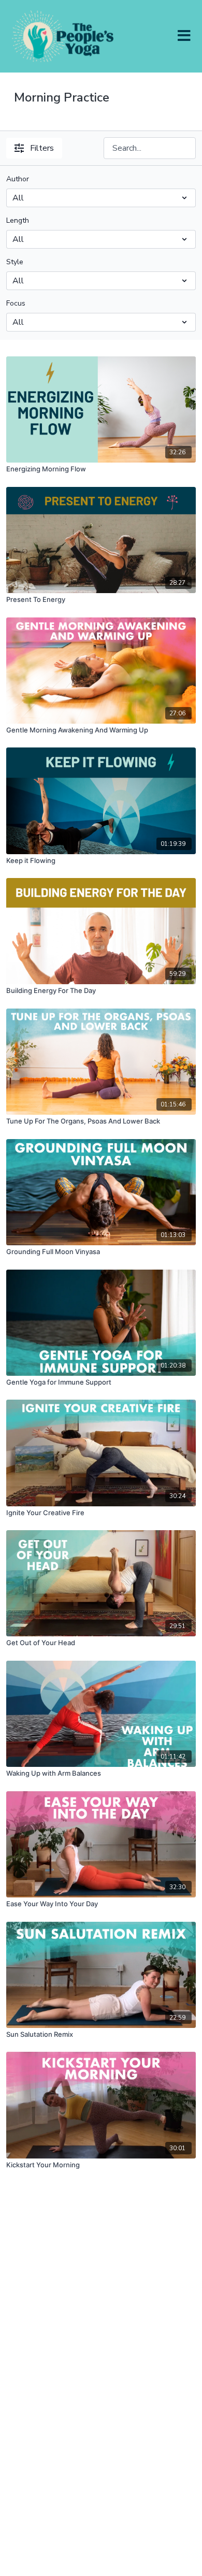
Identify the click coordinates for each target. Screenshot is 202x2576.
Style (15, 262)
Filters (42, 148)
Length (18, 220)
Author (18, 179)
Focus (16, 303)
